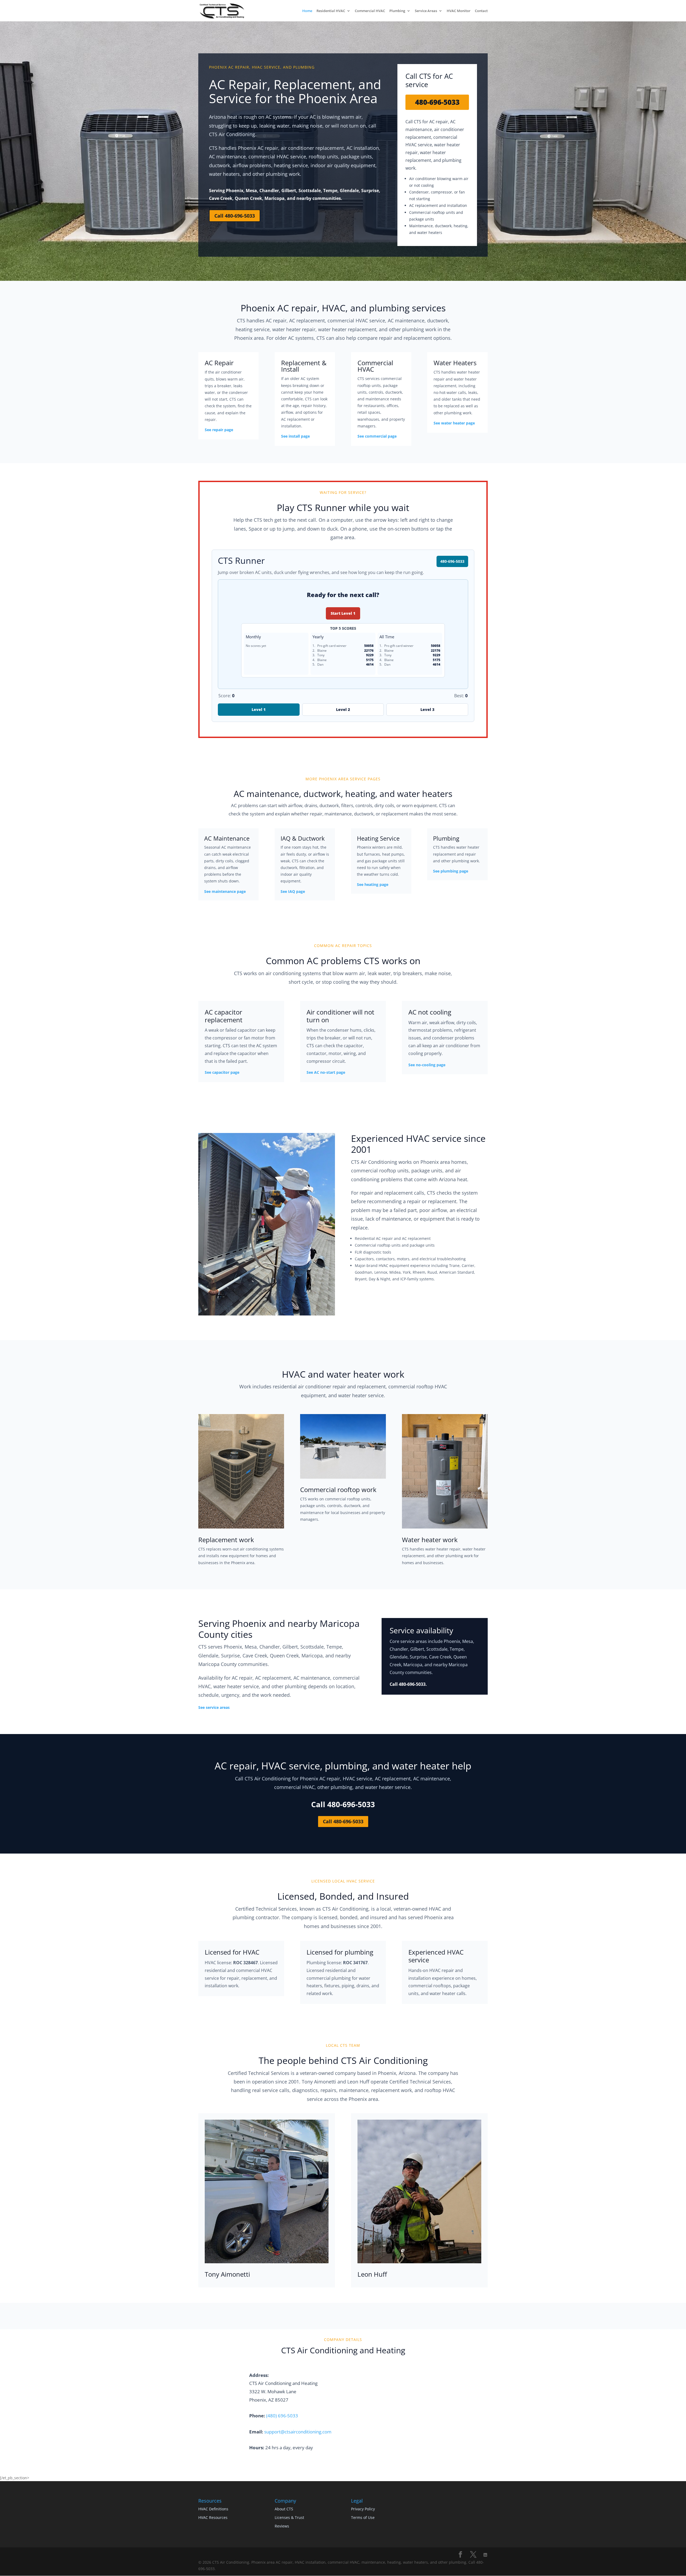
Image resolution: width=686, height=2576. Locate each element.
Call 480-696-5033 (235, 216)
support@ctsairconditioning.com (298, 2432)
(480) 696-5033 (282, 2416)
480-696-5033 (437, 102)
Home (307, 11)
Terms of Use (363, 2517)
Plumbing (397, 11)
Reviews (282, 2526)
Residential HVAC (331, 11)
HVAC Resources (213, 2517)
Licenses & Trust (289, 2517)
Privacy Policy (363, 2509)
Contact (481, 11)
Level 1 (259, 709)
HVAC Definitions (213, 2509)
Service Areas (426, 11)
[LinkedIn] (485, 2555)
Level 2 (343, 709)
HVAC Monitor (459, 11)
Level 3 (427, 709)
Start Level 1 (343, 613)
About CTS (284, 2509)
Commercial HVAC (370, 11)
